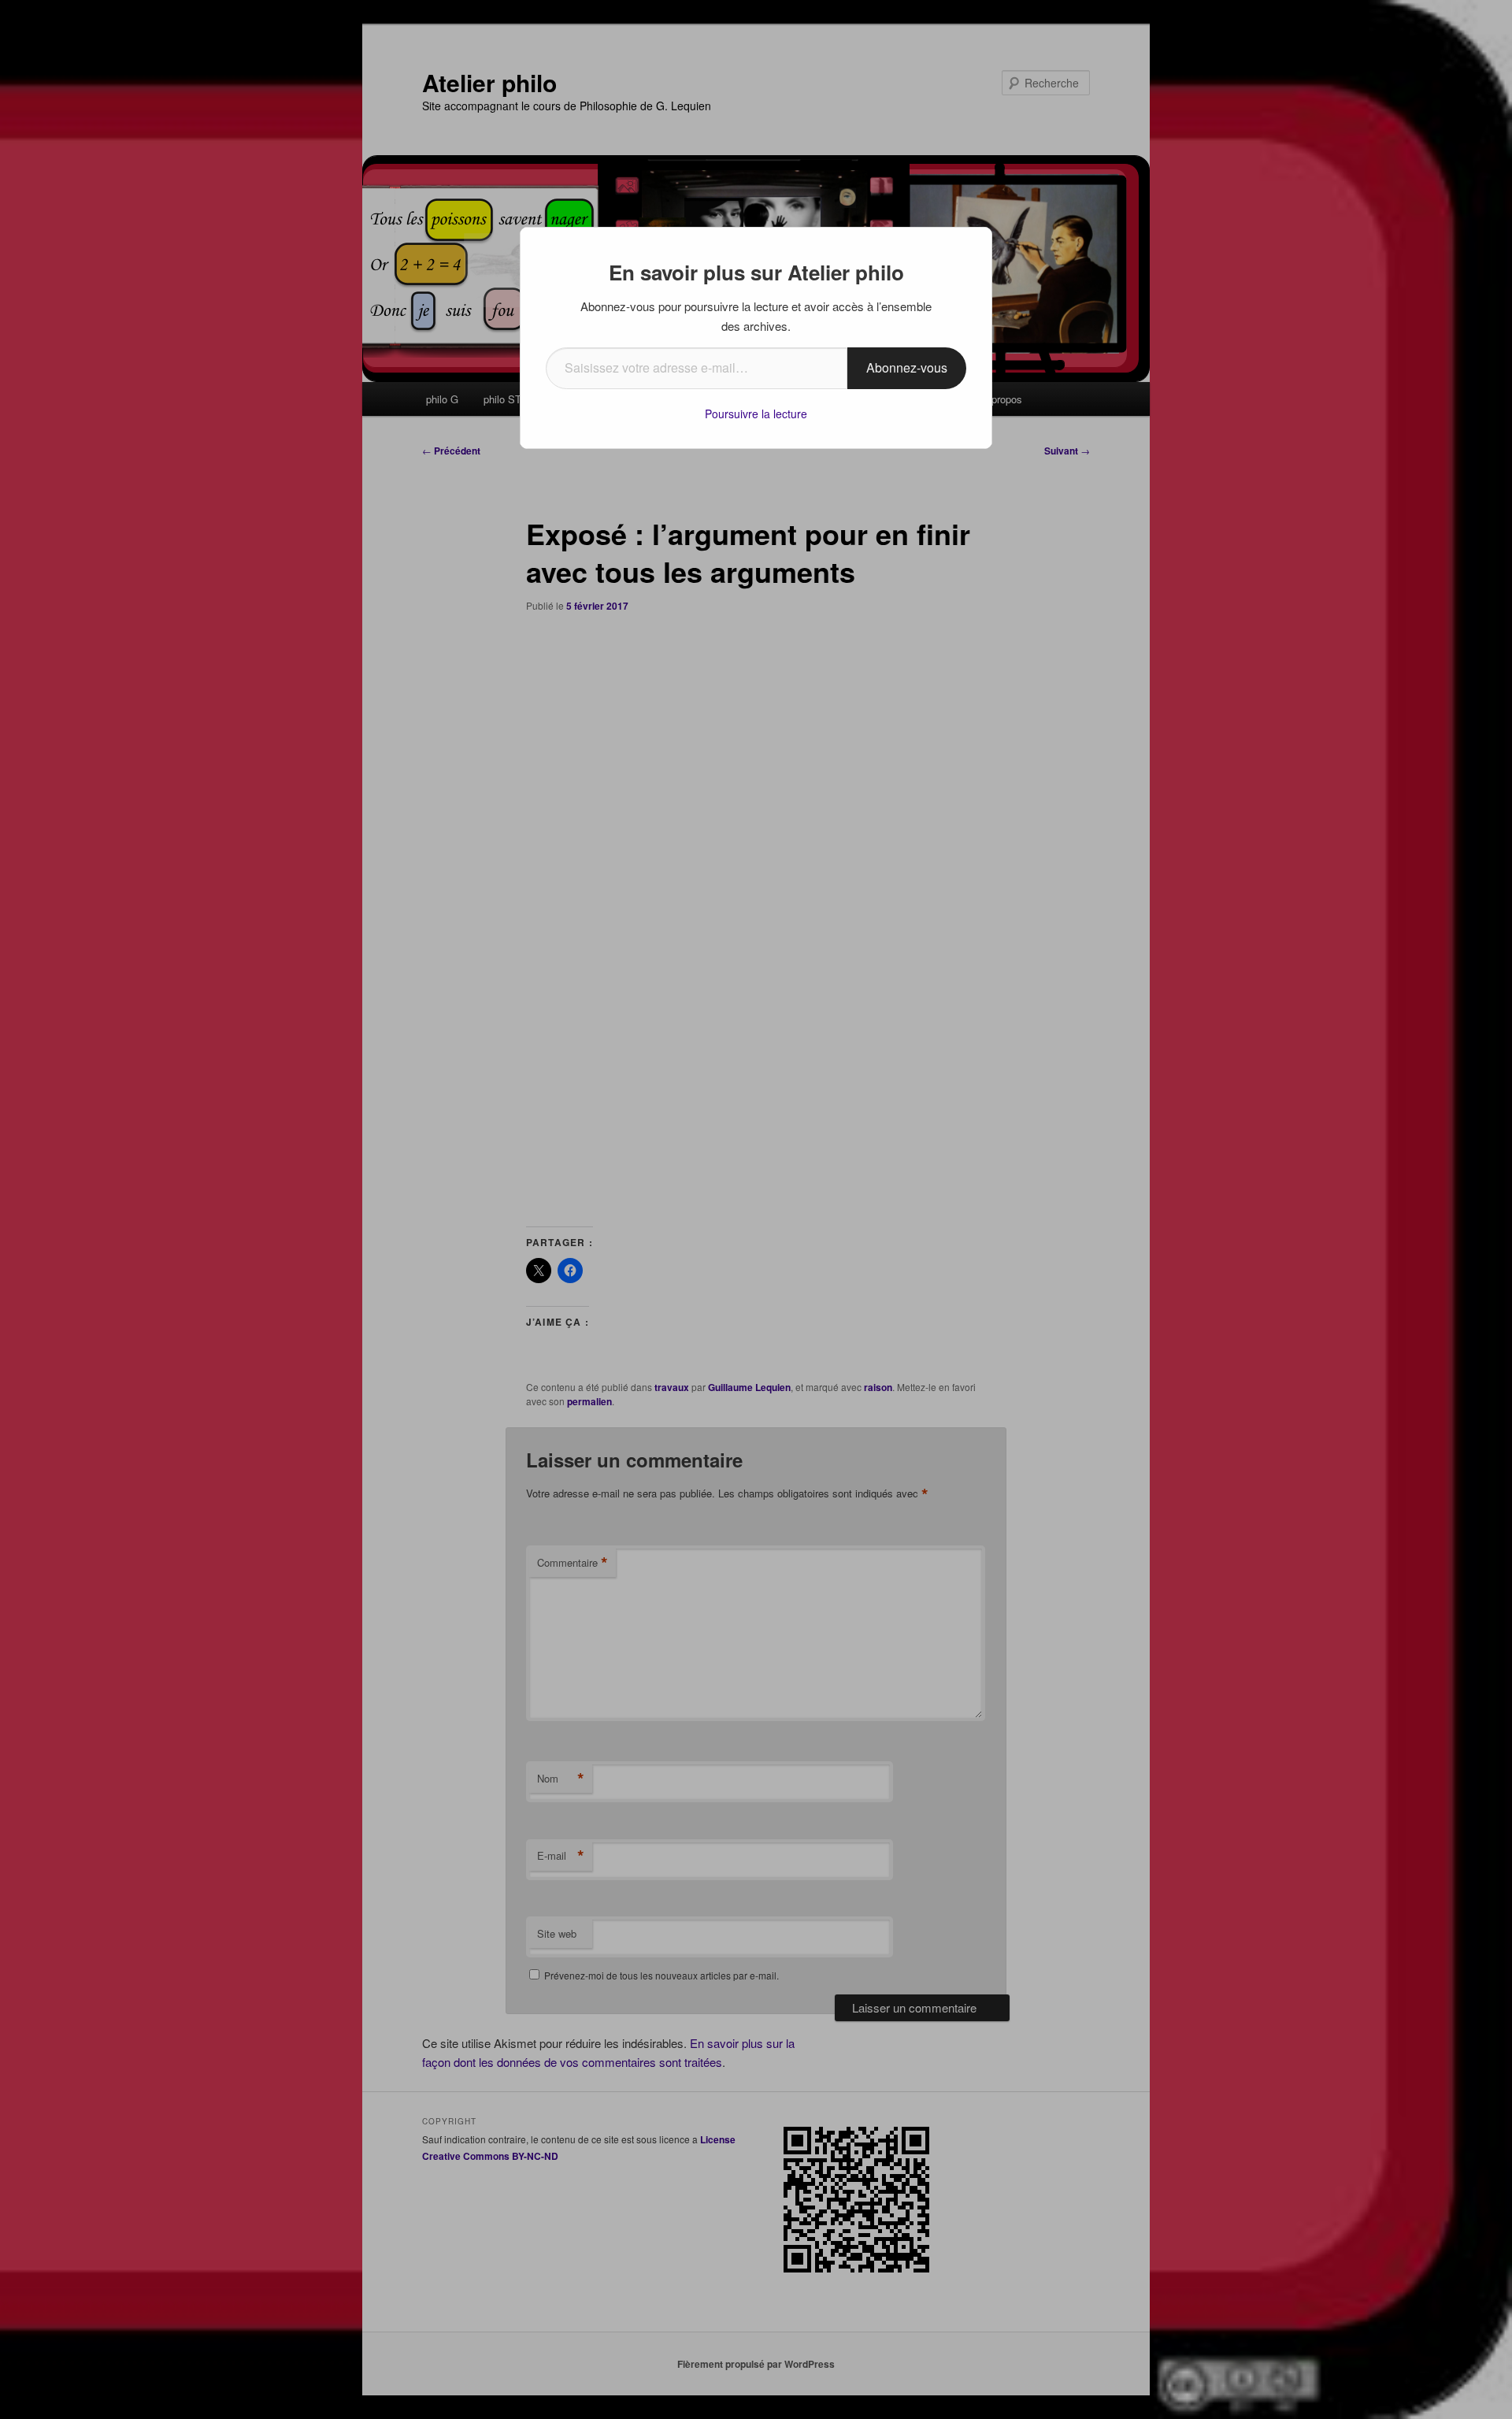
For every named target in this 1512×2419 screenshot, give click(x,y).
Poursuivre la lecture (756, 414)
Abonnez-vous (907, 367)
